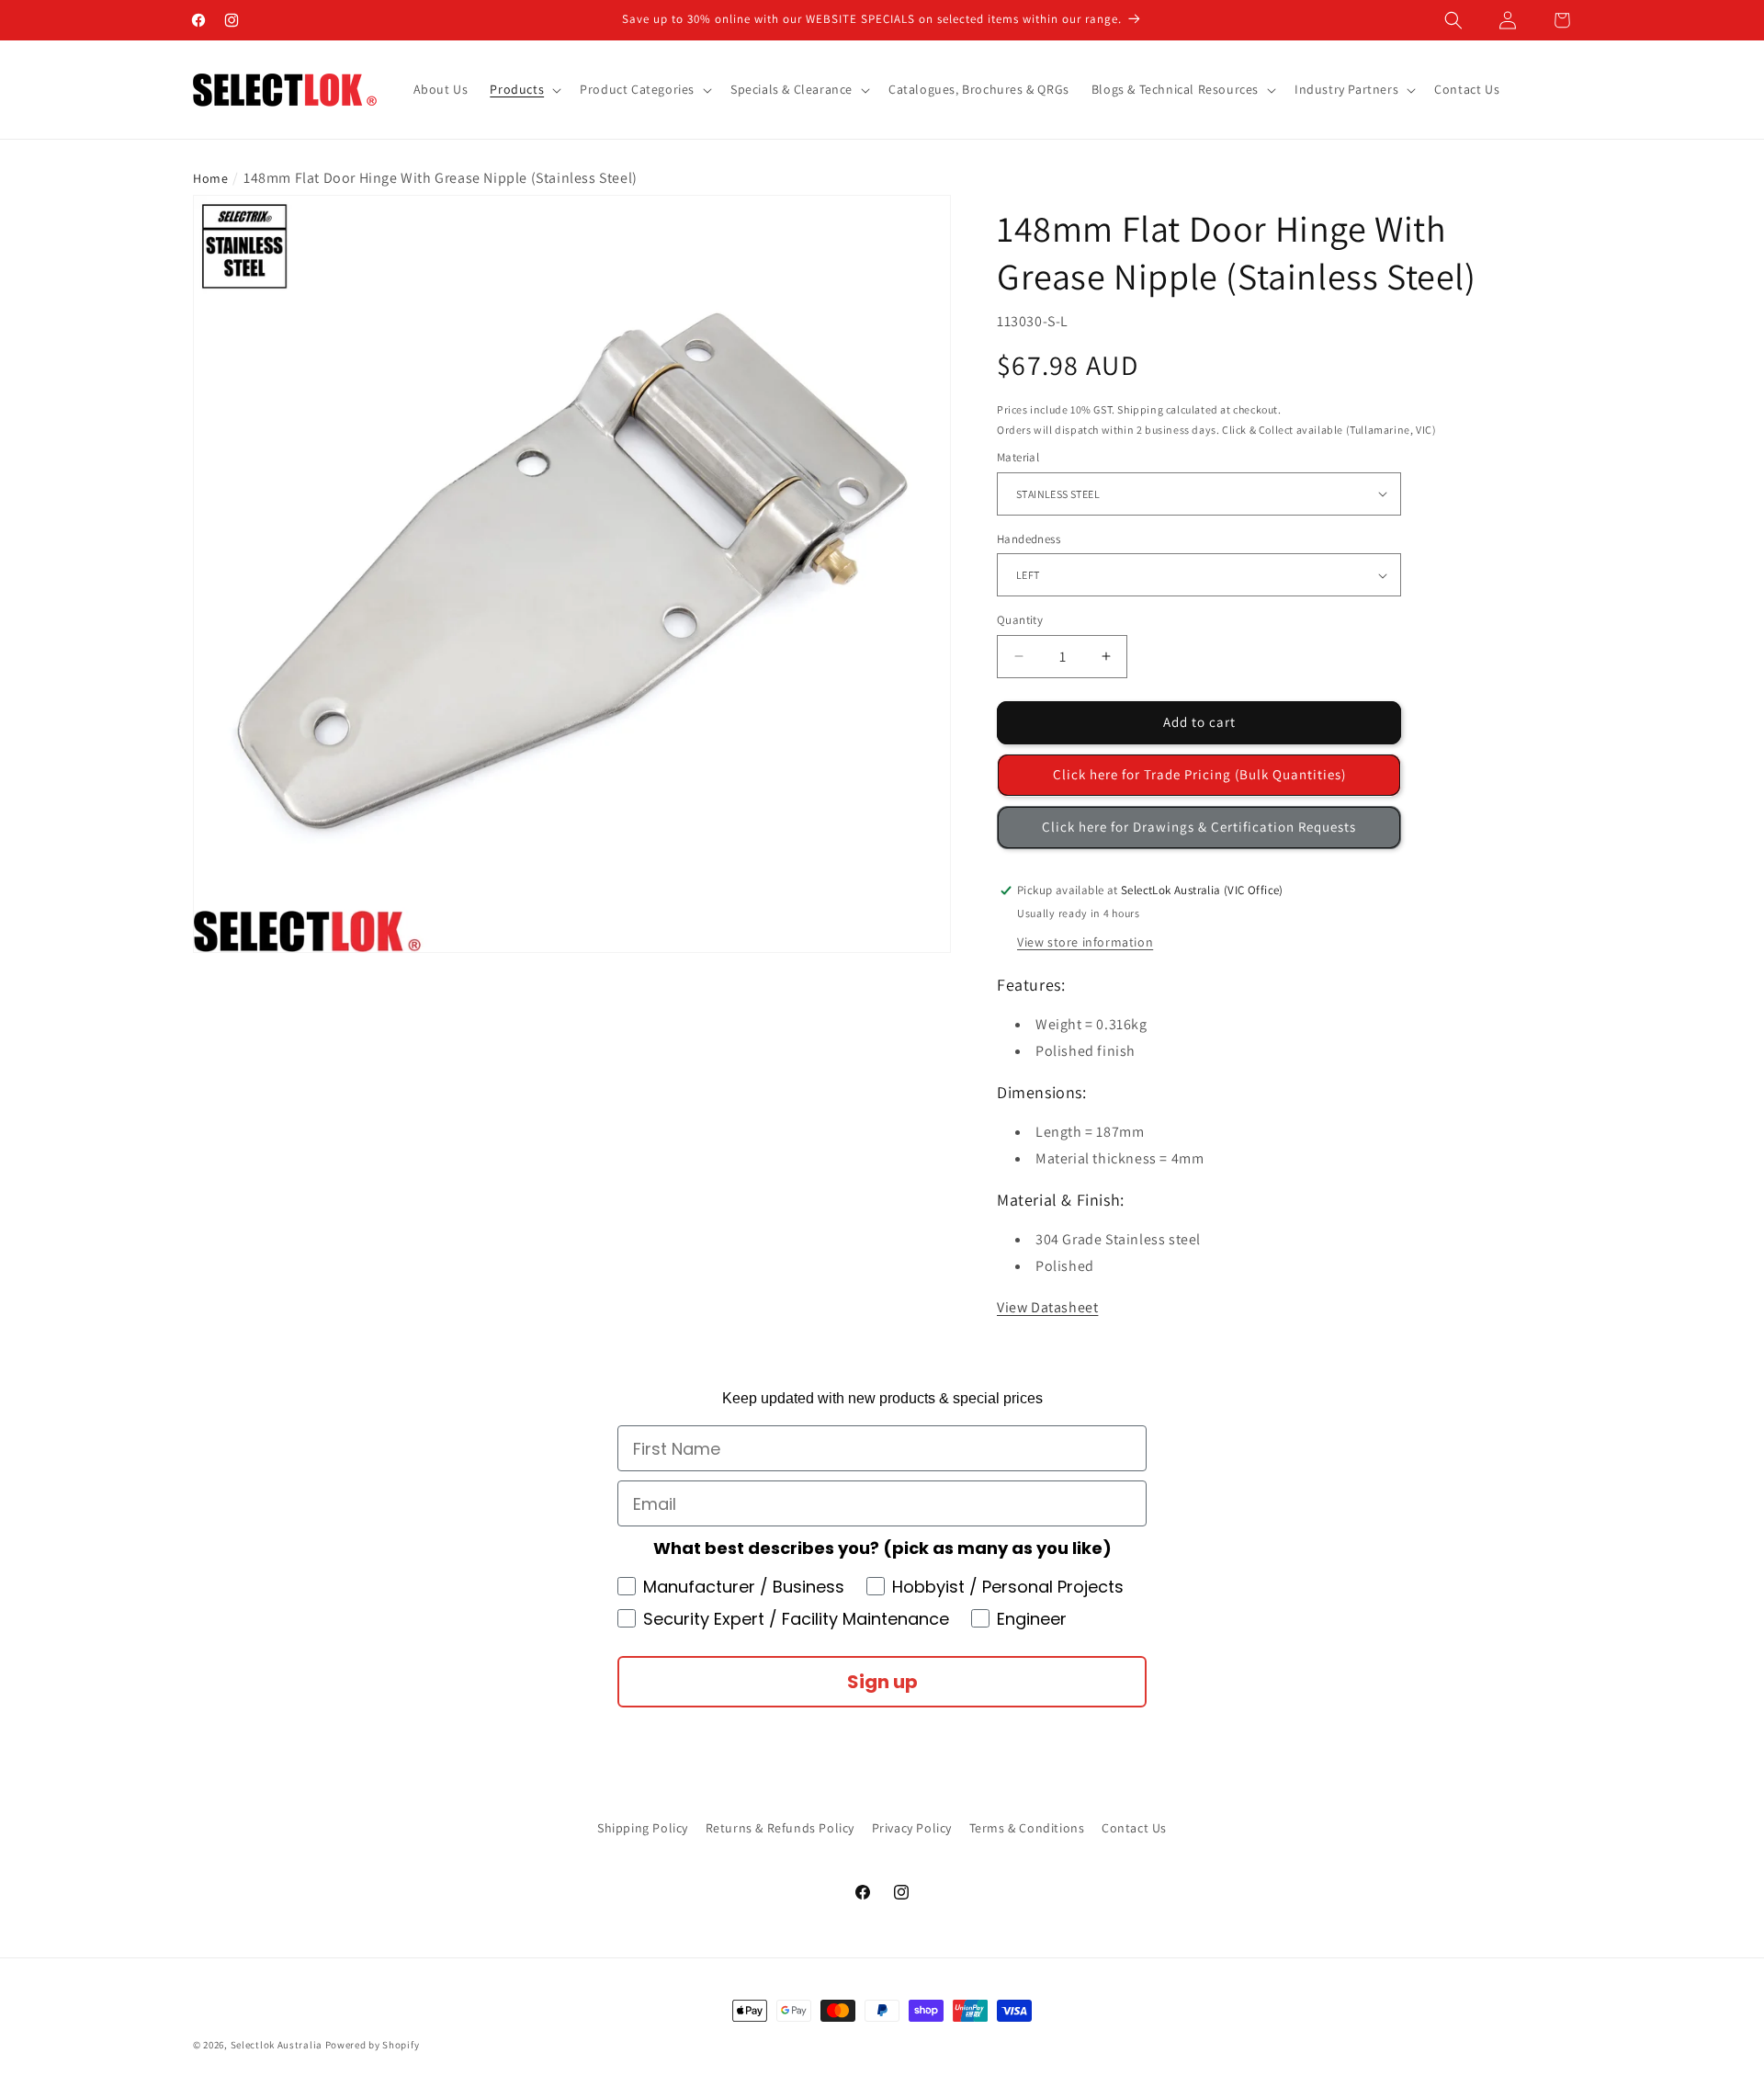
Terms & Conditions (1027, 1828)
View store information (1085, 942)
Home (210, 178)
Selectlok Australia (277, 2045)
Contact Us (1134, 1828)
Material (1018, 457)
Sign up (882, 1682)
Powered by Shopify (373, 2045)
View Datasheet (1047, 1307)
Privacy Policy (912, 1828)
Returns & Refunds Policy (780, 1828)
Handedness (1029, 539)
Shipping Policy (643, 1828)
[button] (1453, 20)
